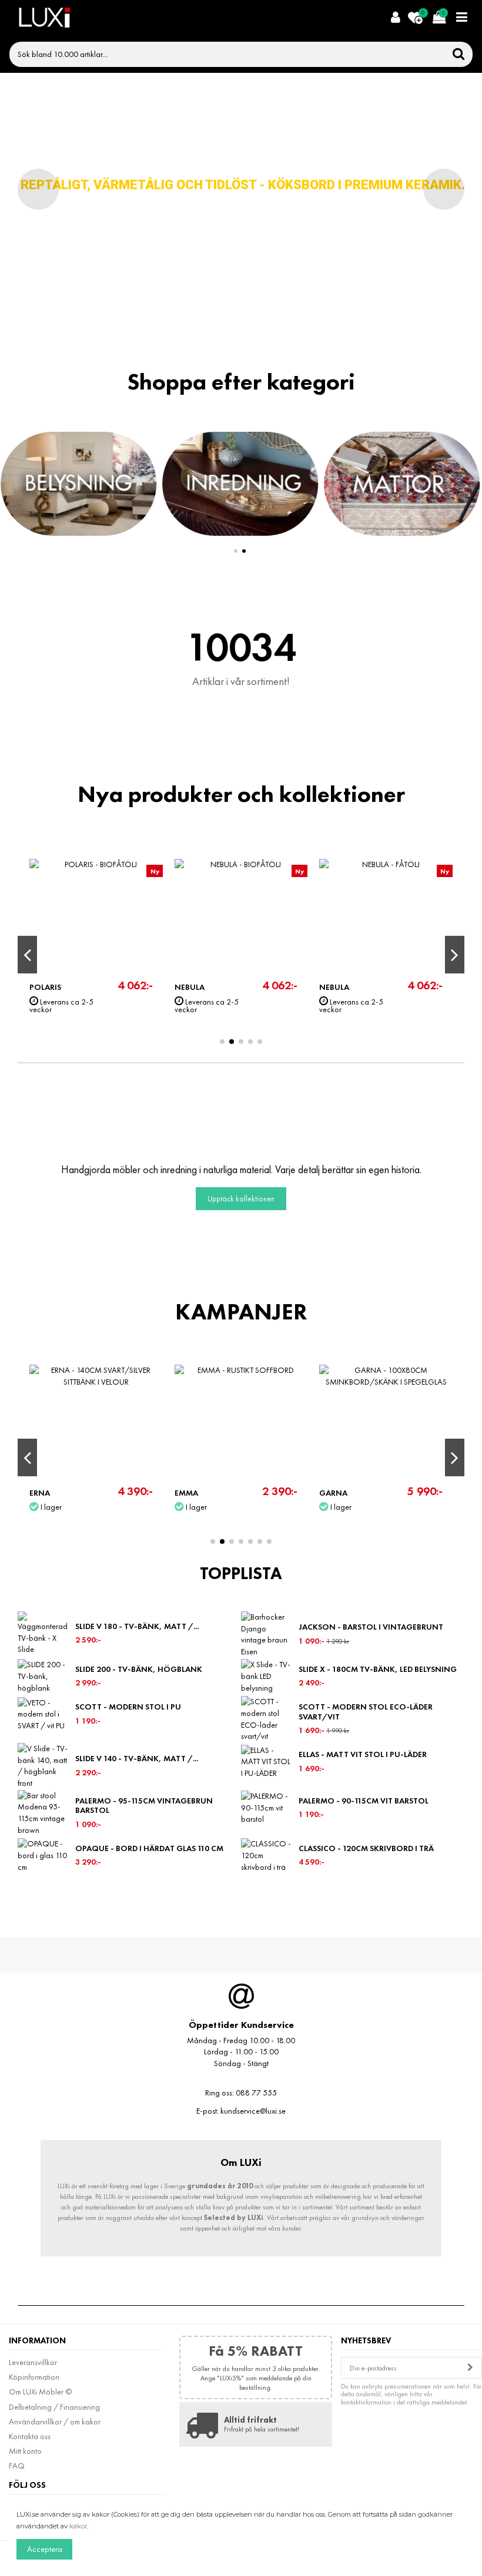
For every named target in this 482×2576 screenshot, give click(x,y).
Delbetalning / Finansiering (54, 2407)
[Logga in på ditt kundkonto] (395, 18)
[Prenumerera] (470, 2368)
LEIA (37, 1493)
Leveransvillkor (33, 2362)
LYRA (328, 987)
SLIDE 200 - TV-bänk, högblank (139, 1669)
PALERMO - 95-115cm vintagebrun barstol (144, 1806)
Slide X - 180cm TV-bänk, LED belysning (378, 1669)
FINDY (186, 1493)
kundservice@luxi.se (253, 2111)
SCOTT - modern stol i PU (128, 1707)
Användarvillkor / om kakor (55, 2421)
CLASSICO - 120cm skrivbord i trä (366, 1848)
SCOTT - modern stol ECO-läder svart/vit (366, 1712)
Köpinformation (34, 2377)
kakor (78, 2526)
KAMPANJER (241, 1312)
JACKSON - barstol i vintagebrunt (371, 1627)
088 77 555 (256, 2093)
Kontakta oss (30, 2436)
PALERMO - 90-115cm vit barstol (364, 1801)
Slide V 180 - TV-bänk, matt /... (137, 1626)
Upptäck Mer (258, 239)
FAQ (17, 2466)
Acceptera (45, 2549)
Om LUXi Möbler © (40, 2392)
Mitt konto (25, 2451)
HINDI (330, 1493)
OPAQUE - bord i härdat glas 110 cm (149, 1848)
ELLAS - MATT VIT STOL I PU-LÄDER (363, 1754)
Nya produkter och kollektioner (241, 794)
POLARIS (45, 987)
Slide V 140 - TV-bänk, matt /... (137, 1758)
